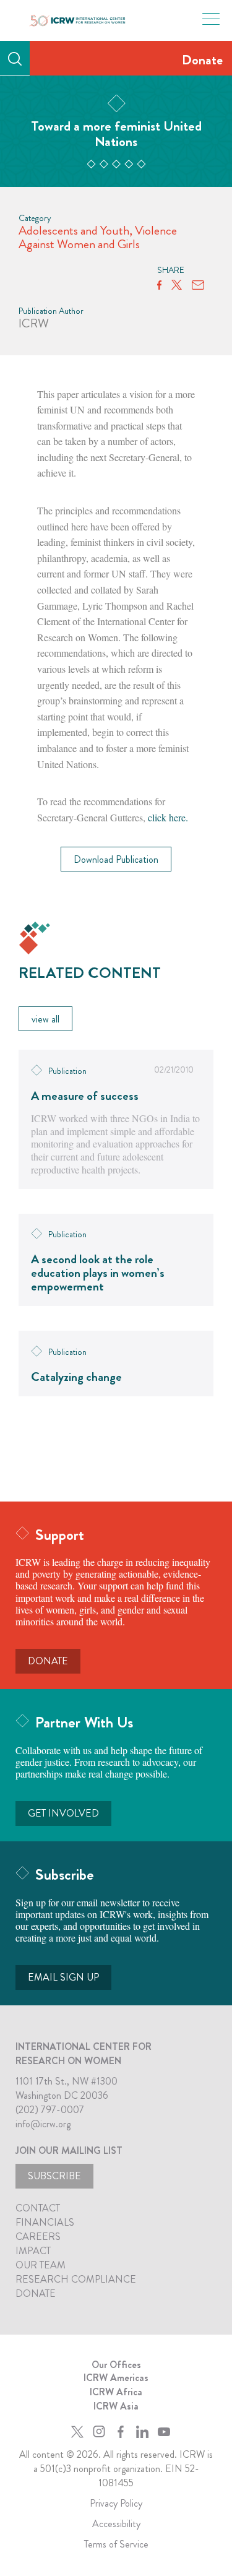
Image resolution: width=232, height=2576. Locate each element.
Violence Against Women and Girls (98, 237)
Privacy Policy (116, 2503)
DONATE (48, 1661)
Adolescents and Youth (74, 231)
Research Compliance (76, 2279)
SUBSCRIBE (54, 2176)
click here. (168, 817)
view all (45, 1019)
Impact (33, 2251)
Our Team (41, 2265)
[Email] (198, 286)
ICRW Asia (116, 2406)
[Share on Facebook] (159, 286)
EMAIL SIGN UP (63, 1977)
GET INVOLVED (63, 1813)
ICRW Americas (116, 2378)
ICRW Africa (116, 2392)
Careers (38, 2237)
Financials (45, 2222)
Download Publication (116, 859)
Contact (38, 2208)
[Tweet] (177, 286)
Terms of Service (116, 2544)
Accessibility (116, 2524)
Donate (202, 60)
